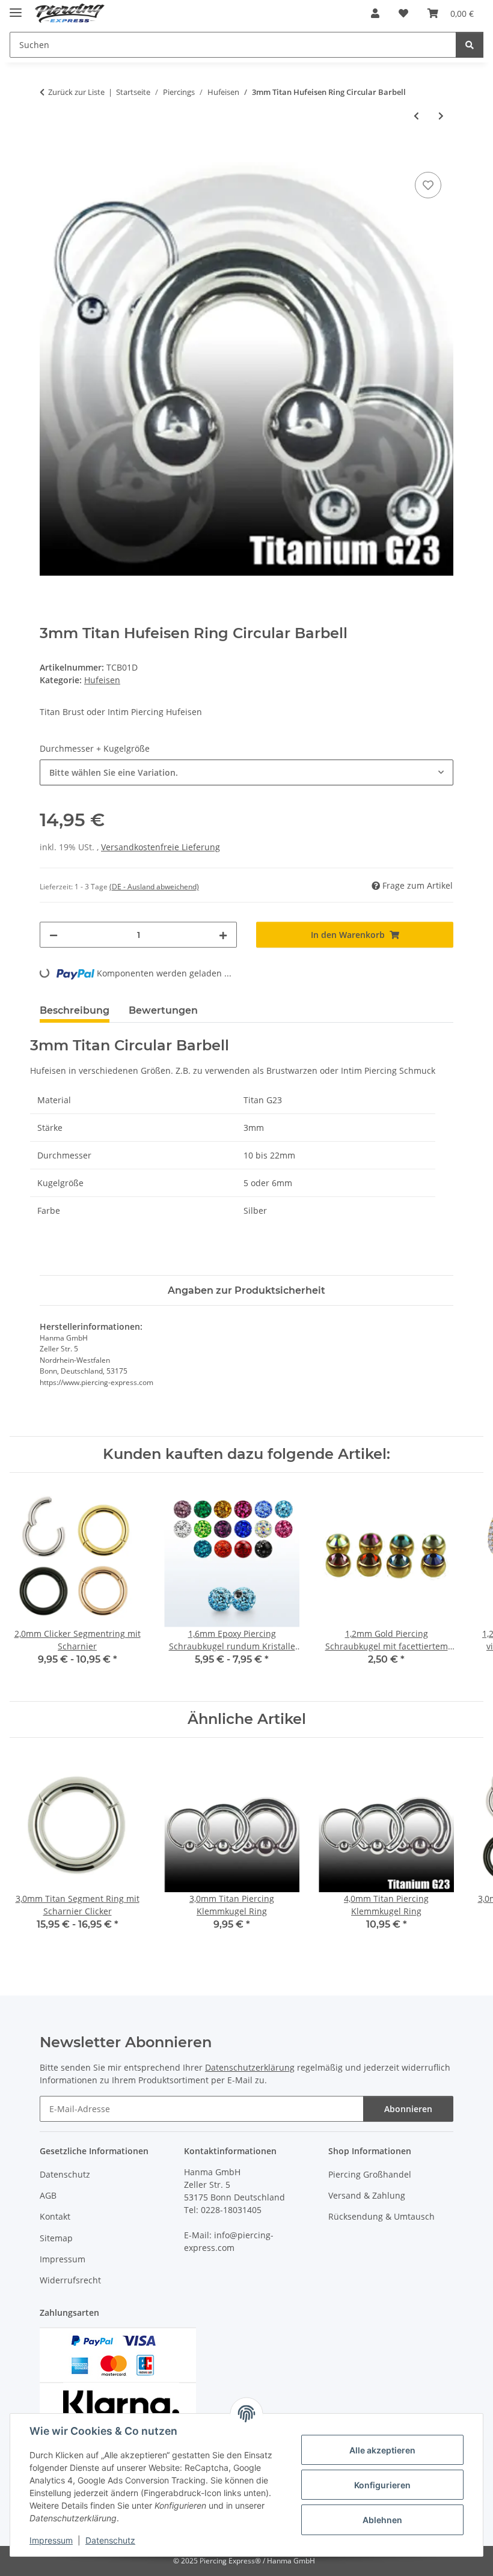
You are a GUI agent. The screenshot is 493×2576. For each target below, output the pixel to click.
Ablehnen (382, 2520)
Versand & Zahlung (367, 2195)
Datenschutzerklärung (250, 2067)
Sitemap (56, 2238)
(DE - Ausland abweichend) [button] (154, 887)
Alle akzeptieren (382, 2450)
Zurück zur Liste (76, 92)
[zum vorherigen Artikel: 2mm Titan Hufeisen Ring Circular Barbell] (416, 116)
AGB (48, 2195)
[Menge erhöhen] (223, 935)
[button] (375, 13)
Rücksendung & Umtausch (381, 2216)
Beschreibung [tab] (75, 1010)
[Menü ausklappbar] (16, 8)
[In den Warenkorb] (49, 156)
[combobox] (246, 772)
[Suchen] (470, 45)
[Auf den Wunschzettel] (428, 185)
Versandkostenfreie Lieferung (161, 847)
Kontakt (55, 2216)
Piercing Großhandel (370, 2174)
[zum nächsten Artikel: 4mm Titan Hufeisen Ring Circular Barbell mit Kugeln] (441, 116)
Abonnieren (408, 2109)
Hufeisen (102, 680)
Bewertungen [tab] (163, 1010)
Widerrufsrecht (70, 2280)
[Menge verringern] (54, 935)
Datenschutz (110, 2540)
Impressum (51, 2540)
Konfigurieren (382, 2485)
